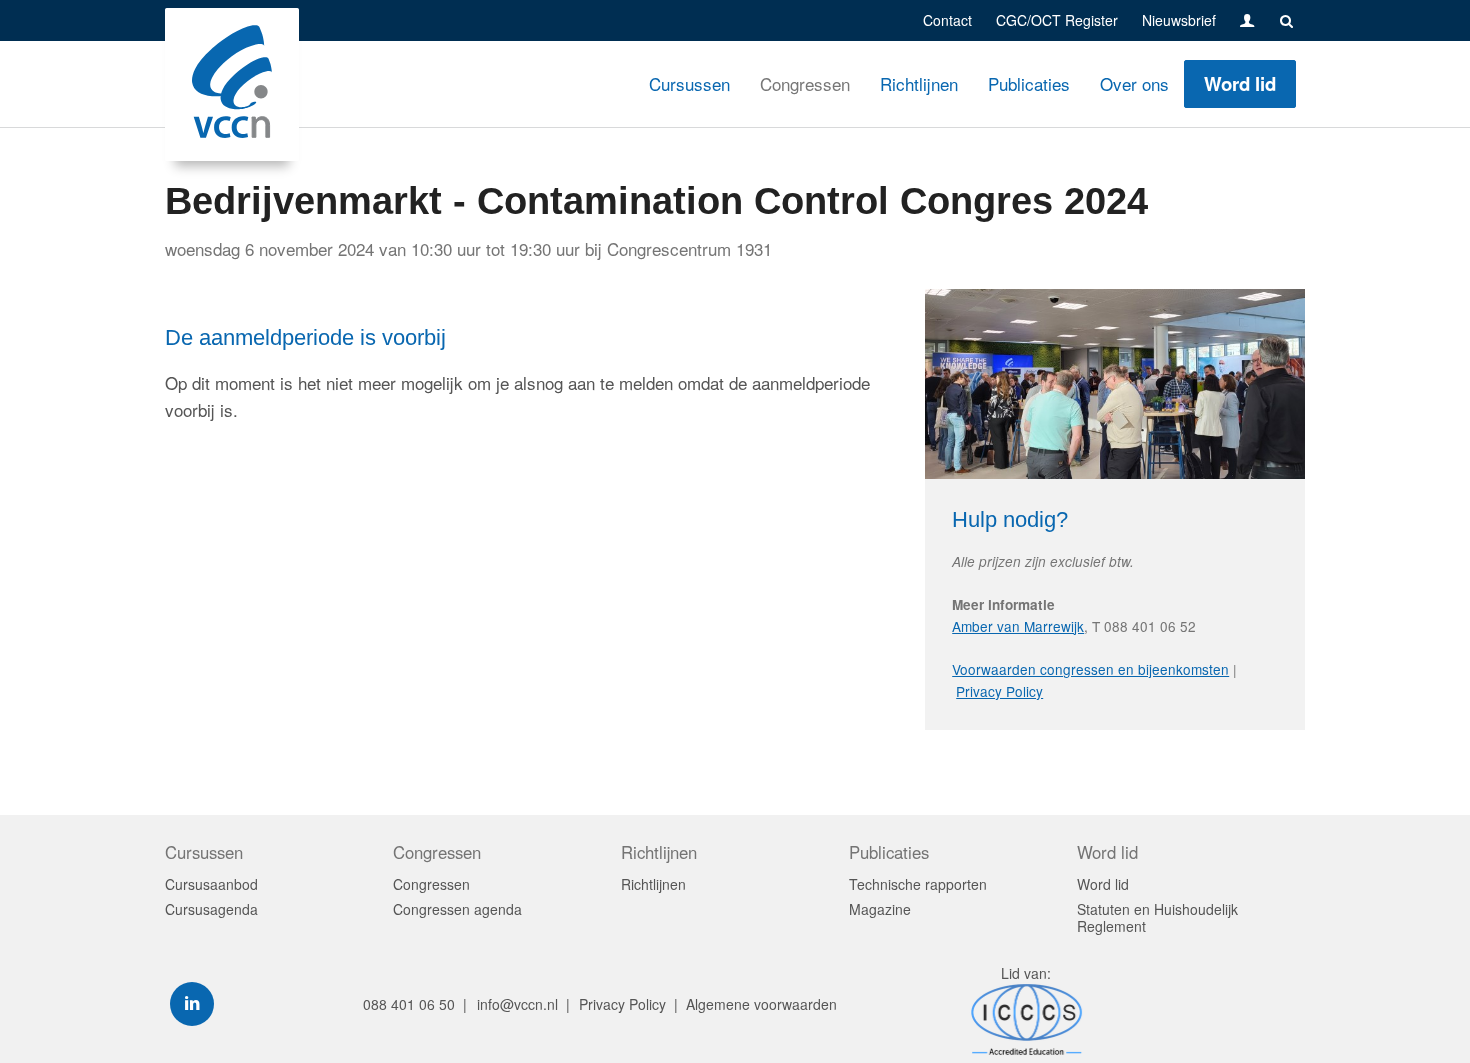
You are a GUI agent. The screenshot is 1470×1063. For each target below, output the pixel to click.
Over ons (1134, 83)
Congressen (805, 83)
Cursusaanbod (211, 884)
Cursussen (689, 83)
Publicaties (1029, 83)
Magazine (880, 909)
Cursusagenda (211, 909)
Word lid (1240, 83)
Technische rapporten (918, 884)
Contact (947, 20)
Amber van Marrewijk (1018, 626)
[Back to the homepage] (232, 84)
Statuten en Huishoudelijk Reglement (1157, 918)
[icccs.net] (1027, 1049)
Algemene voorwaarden (761, 1004)
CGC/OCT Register (1057, 20)
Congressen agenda (457, 909)
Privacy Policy (999, 691)
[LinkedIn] (192, 1004)
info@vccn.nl (517, 1004)
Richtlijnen (919, 83)
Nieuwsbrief (1179, 20)
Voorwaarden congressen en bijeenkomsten (1090, 669)
